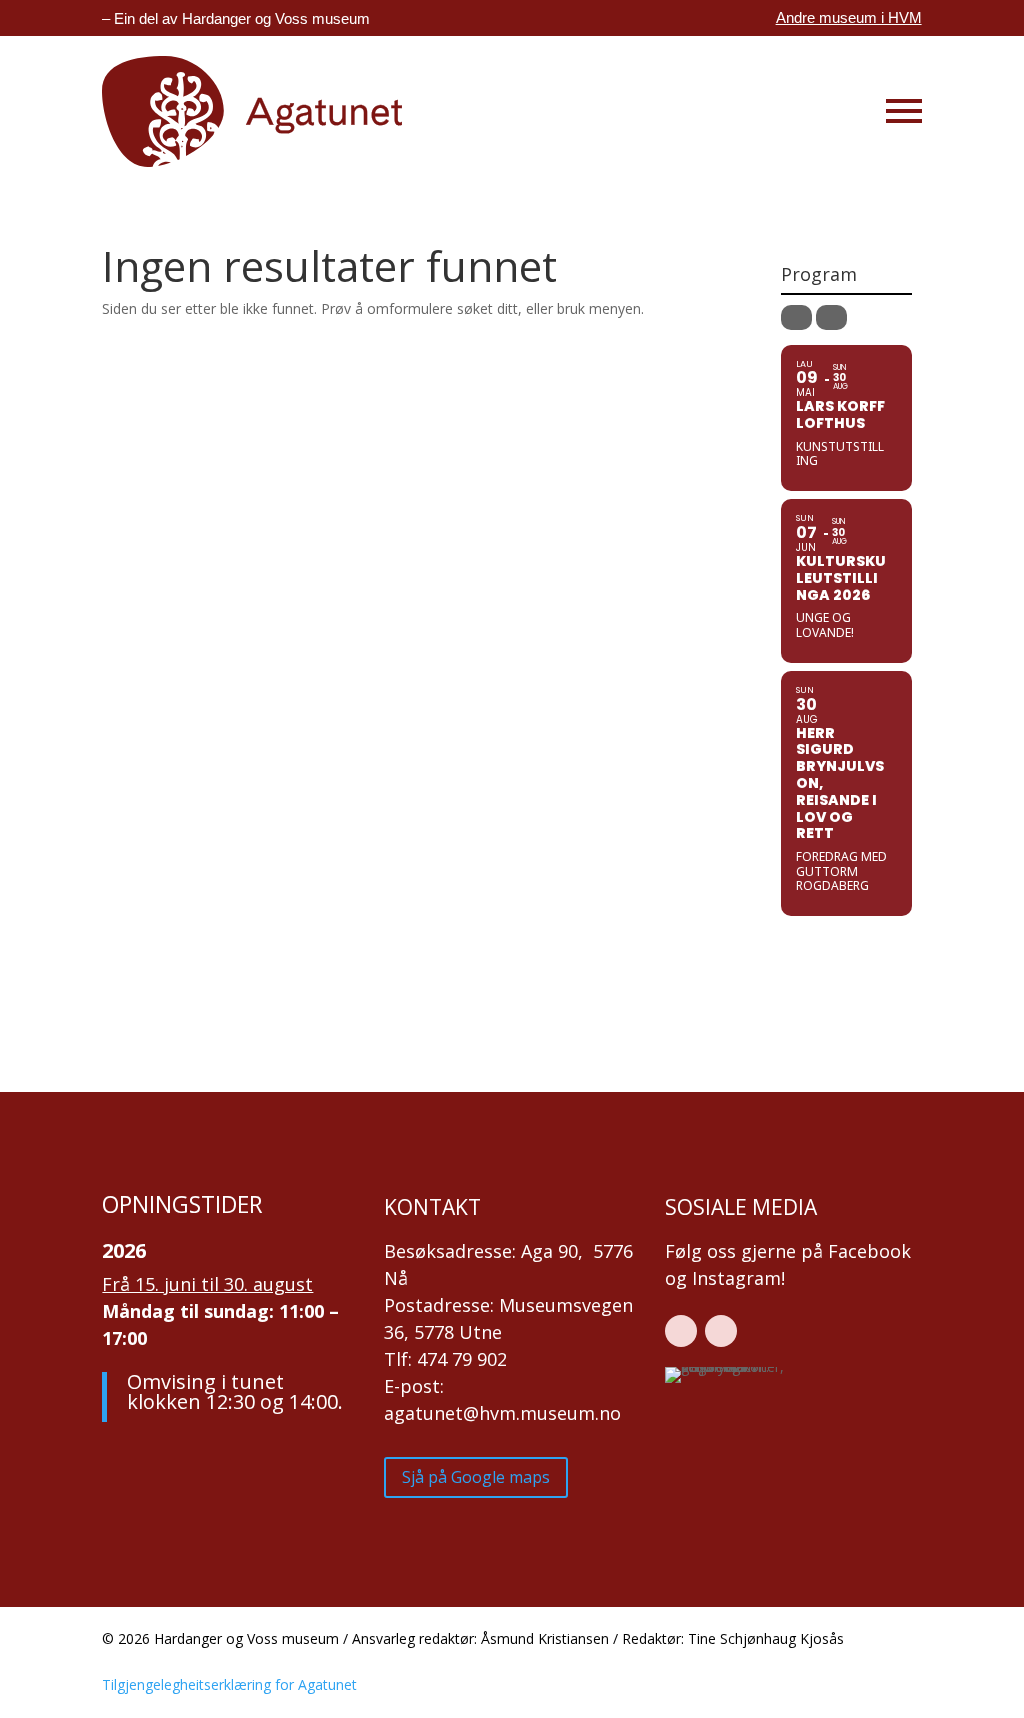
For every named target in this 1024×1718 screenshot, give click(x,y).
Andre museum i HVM (849, 17)
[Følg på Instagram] (721, 1331)
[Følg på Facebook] (681, 1331)
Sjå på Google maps (476, 1477)
